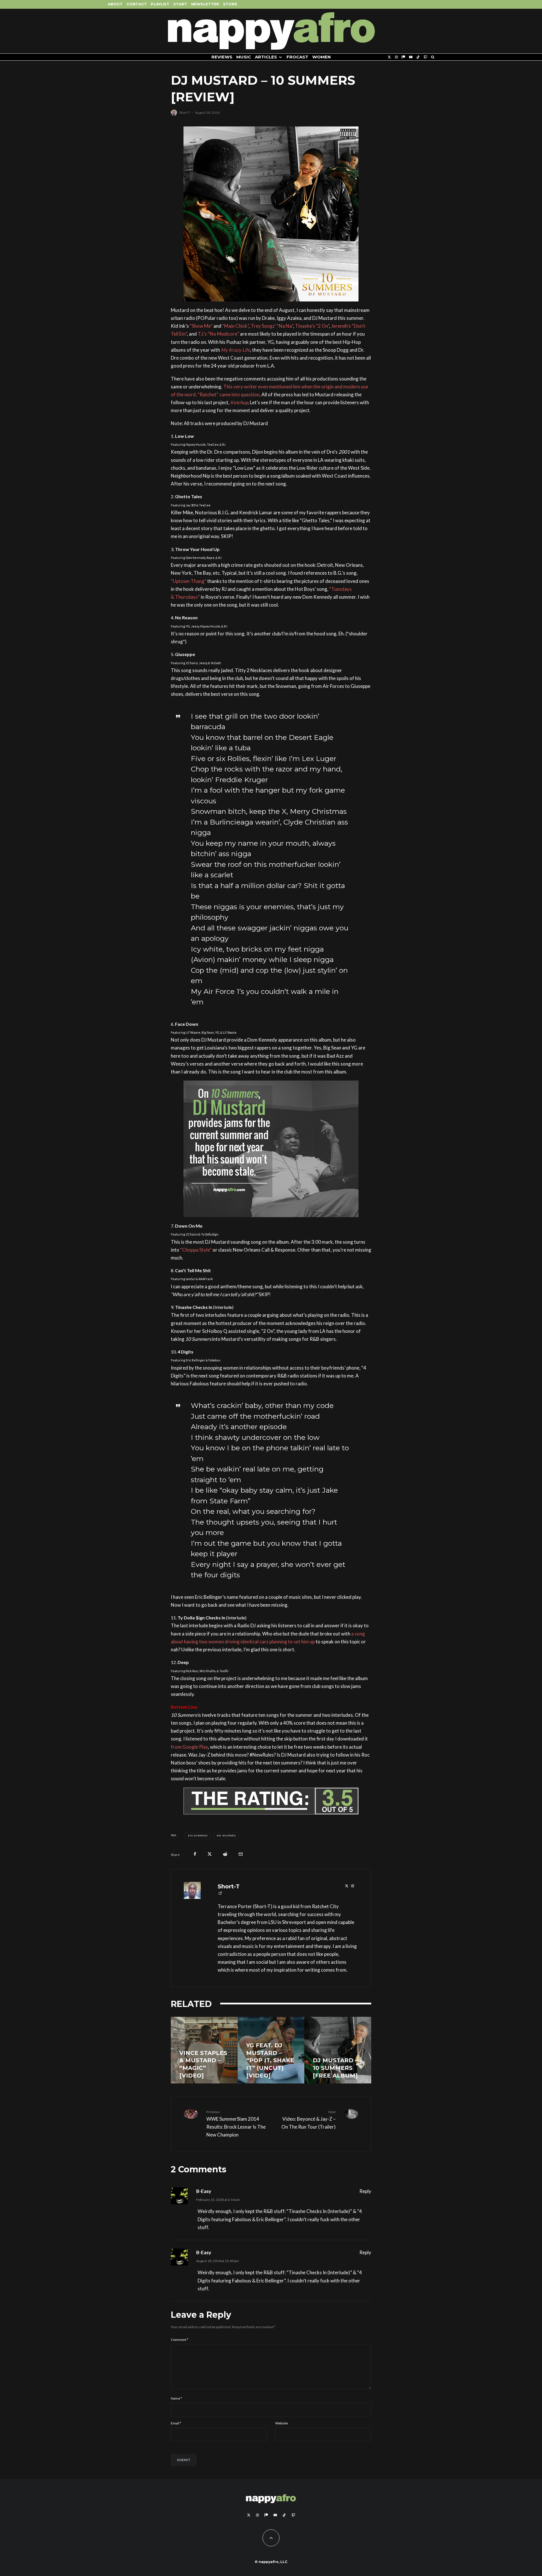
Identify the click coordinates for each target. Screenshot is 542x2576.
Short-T (185, 112)
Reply (365, 2191)
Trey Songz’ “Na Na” (272, 326)
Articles (266, 57)
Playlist (160, 4)
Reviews (222, 57)
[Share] (195, 1854)
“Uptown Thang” (189, 581)
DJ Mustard (227, 1836)
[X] (389, 57)
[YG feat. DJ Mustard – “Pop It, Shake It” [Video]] (204, 2050)
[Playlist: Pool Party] (271, 2050)
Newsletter (205, 4)
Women (322, 57)
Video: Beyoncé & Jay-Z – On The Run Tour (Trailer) (309, 2120)
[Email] (241, 1854)
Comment (180, 2340)
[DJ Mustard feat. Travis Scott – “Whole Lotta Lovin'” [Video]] (338, 2050)
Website (282, 2423)
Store (230, 4)
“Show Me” (201, 326)
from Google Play (189, 1747)
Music (244, 57)
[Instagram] (396, 57)
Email (176, 2423)
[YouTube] (411, 57)
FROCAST (297, 57)
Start (180, 4)
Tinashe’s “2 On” (312, 326)
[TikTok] (418, 57)
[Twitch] (425, 57)
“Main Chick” (235, 326)
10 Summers (199, 1836)
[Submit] (225, 1854)
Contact (137, 4)
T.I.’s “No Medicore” (218, 334)
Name (176, 2398)
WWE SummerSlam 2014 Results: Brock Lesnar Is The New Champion (236, 2124)
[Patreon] (403, 57)
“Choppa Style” (196, 1250)
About (115, 4)
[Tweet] (210, 1854)
